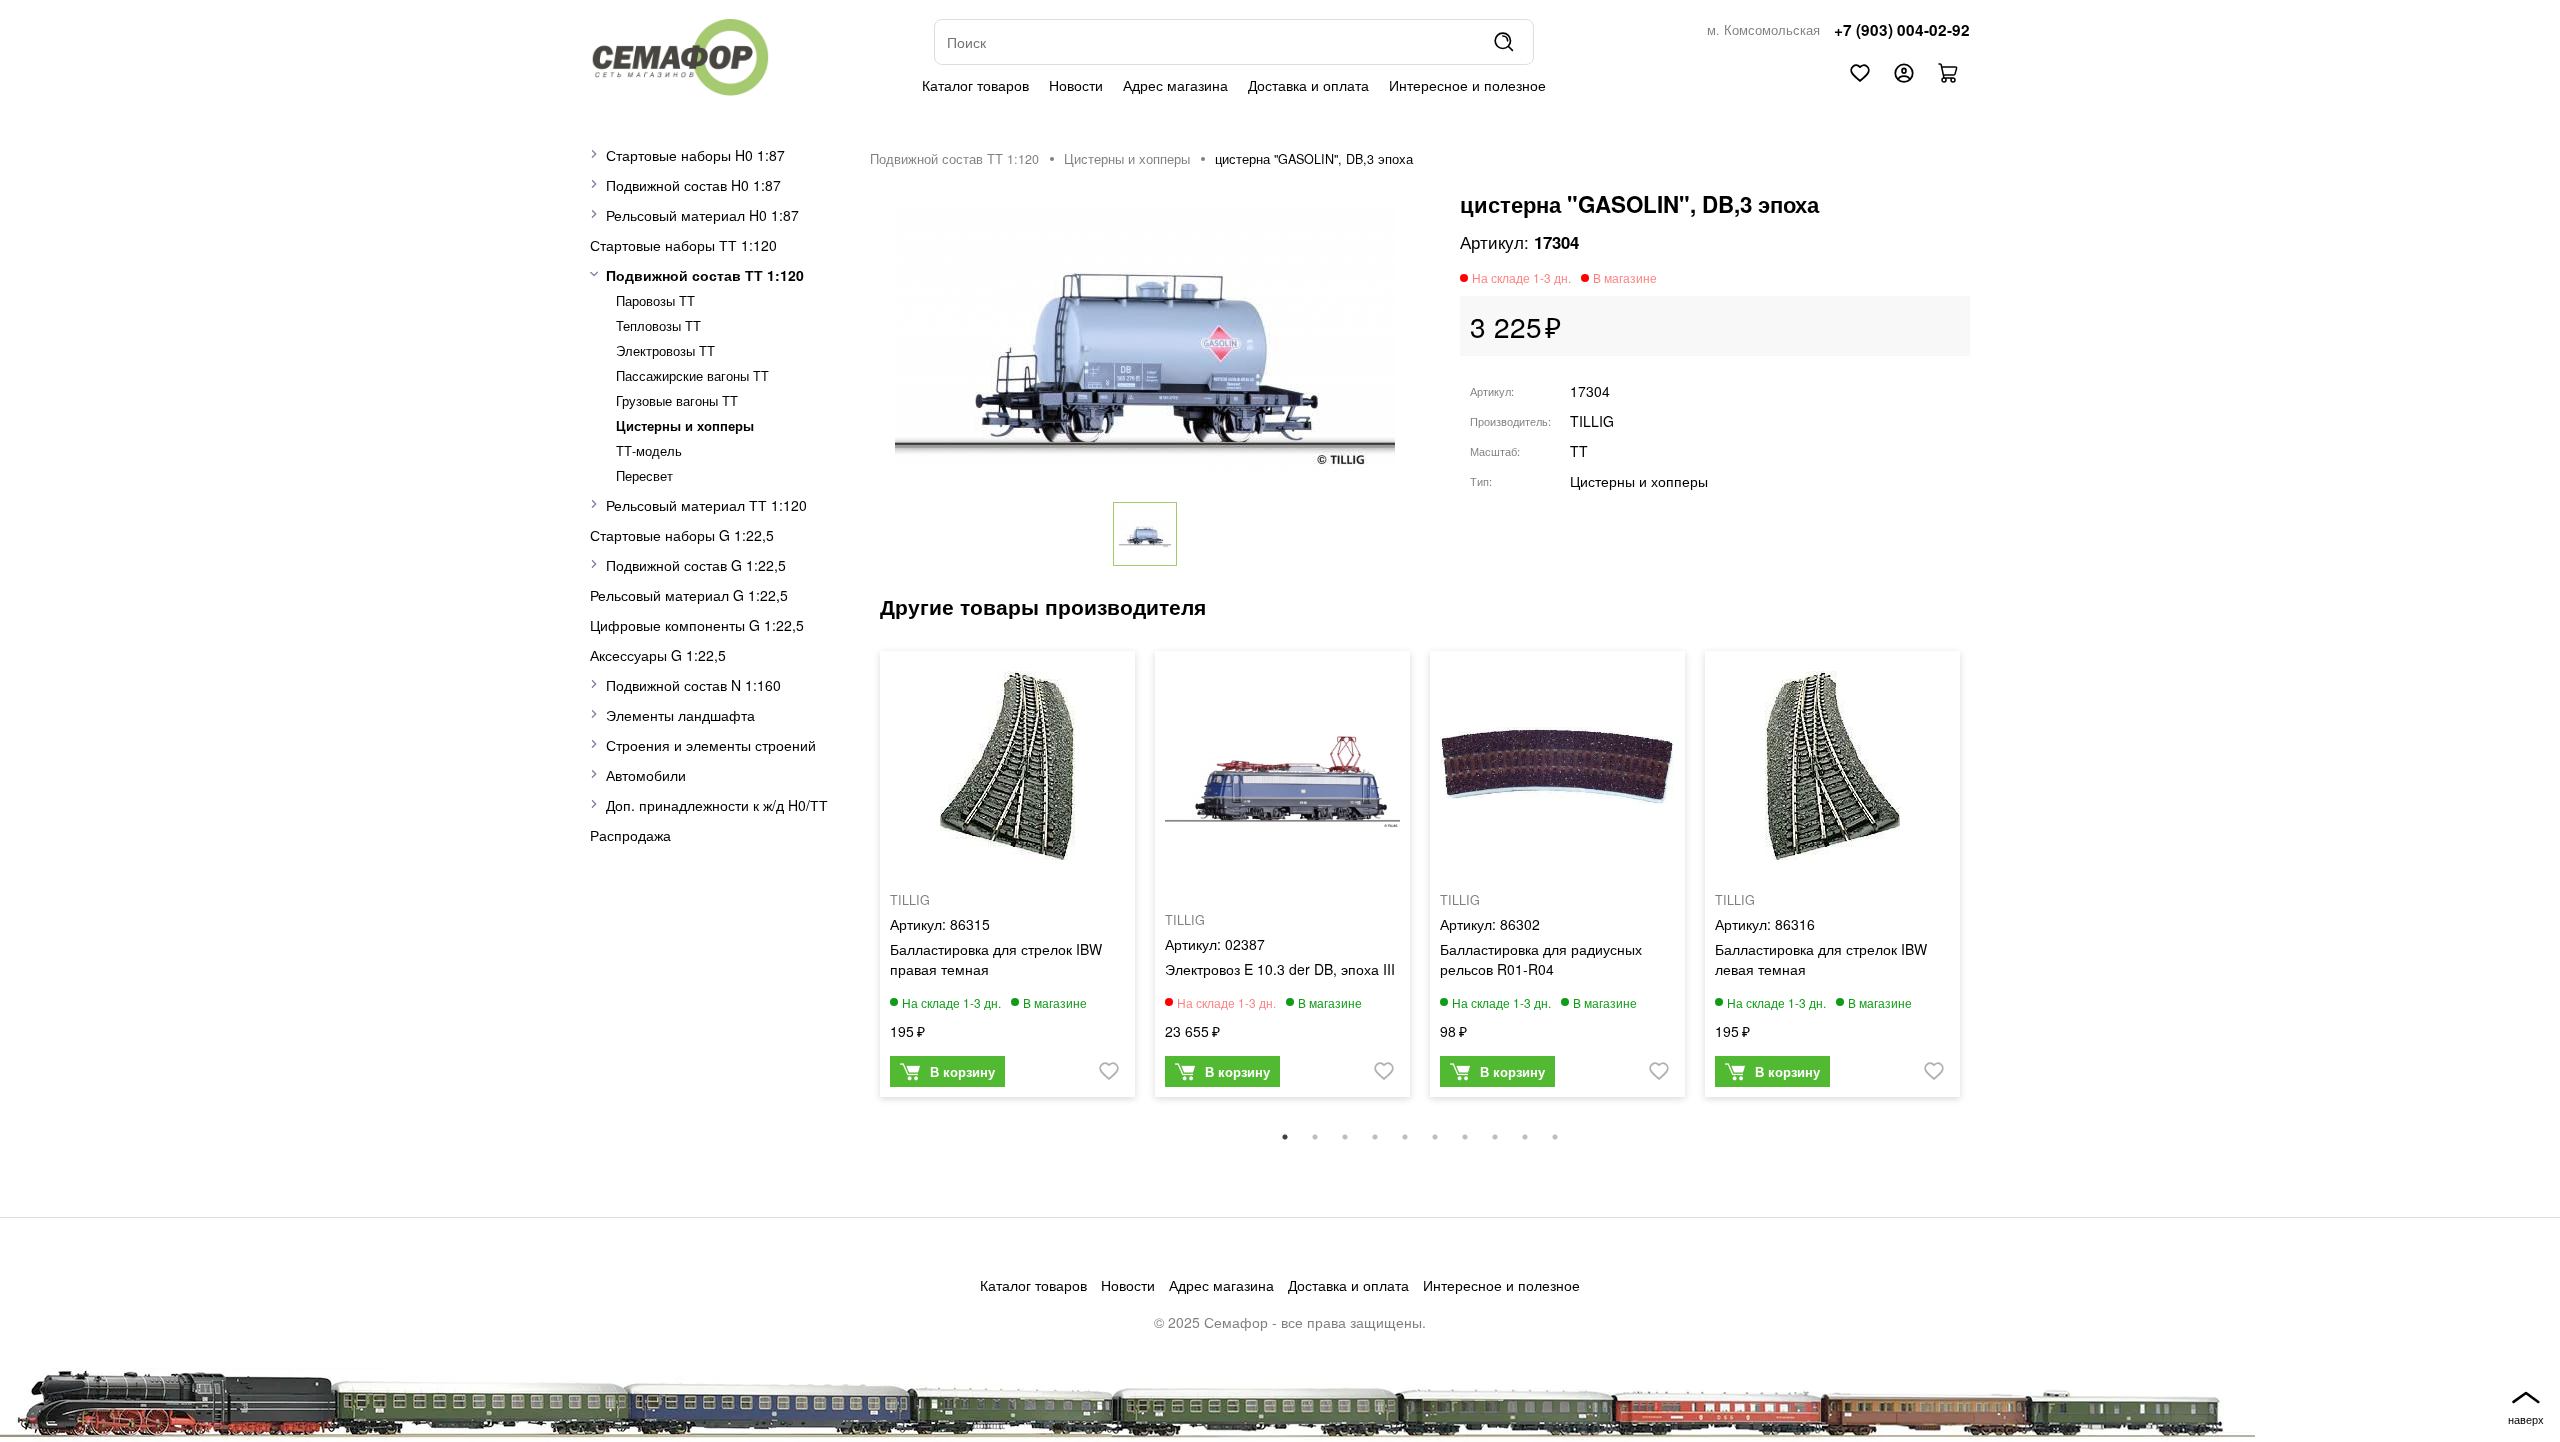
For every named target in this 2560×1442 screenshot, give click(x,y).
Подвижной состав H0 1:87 (693, 185)
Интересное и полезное (1467, 85)
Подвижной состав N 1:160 (693, 685)
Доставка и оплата (1308, 85)
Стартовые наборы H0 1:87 (695, 155)
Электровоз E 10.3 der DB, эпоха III (1280, 969)
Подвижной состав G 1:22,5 (696, 565)
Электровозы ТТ (665, 351)
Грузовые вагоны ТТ (677, 401)
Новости (1076, 85)
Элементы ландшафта (680, 715)
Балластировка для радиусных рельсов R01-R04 (1541, 959)
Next (1985, 884)
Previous (855, 884)
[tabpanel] (1007, 879)
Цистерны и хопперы (685, 426)
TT (1579, 451)
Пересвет (644, 476)
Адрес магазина (1175, 85)
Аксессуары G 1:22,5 (658, 655)
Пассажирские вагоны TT (692, 376)
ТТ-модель (649, 451)
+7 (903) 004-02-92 (1902, 30)
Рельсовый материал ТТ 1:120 (706, 505)
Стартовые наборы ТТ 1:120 (683, 245)
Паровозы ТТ (655, 301)
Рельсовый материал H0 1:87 (702, 215)
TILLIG (1592, 421)
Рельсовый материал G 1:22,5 (689, 595)
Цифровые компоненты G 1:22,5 (697, 625)
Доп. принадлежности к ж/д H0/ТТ (717, 805)
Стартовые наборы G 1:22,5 (682, 535)
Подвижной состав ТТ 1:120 (705, 275)
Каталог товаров (975, 85)
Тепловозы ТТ (658, 326)
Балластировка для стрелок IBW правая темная (996, 959)
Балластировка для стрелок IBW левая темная (1821, 959)
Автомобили (646, 775)
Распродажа (630, 835)
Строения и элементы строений (711, 745)
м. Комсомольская (1763, 30)
